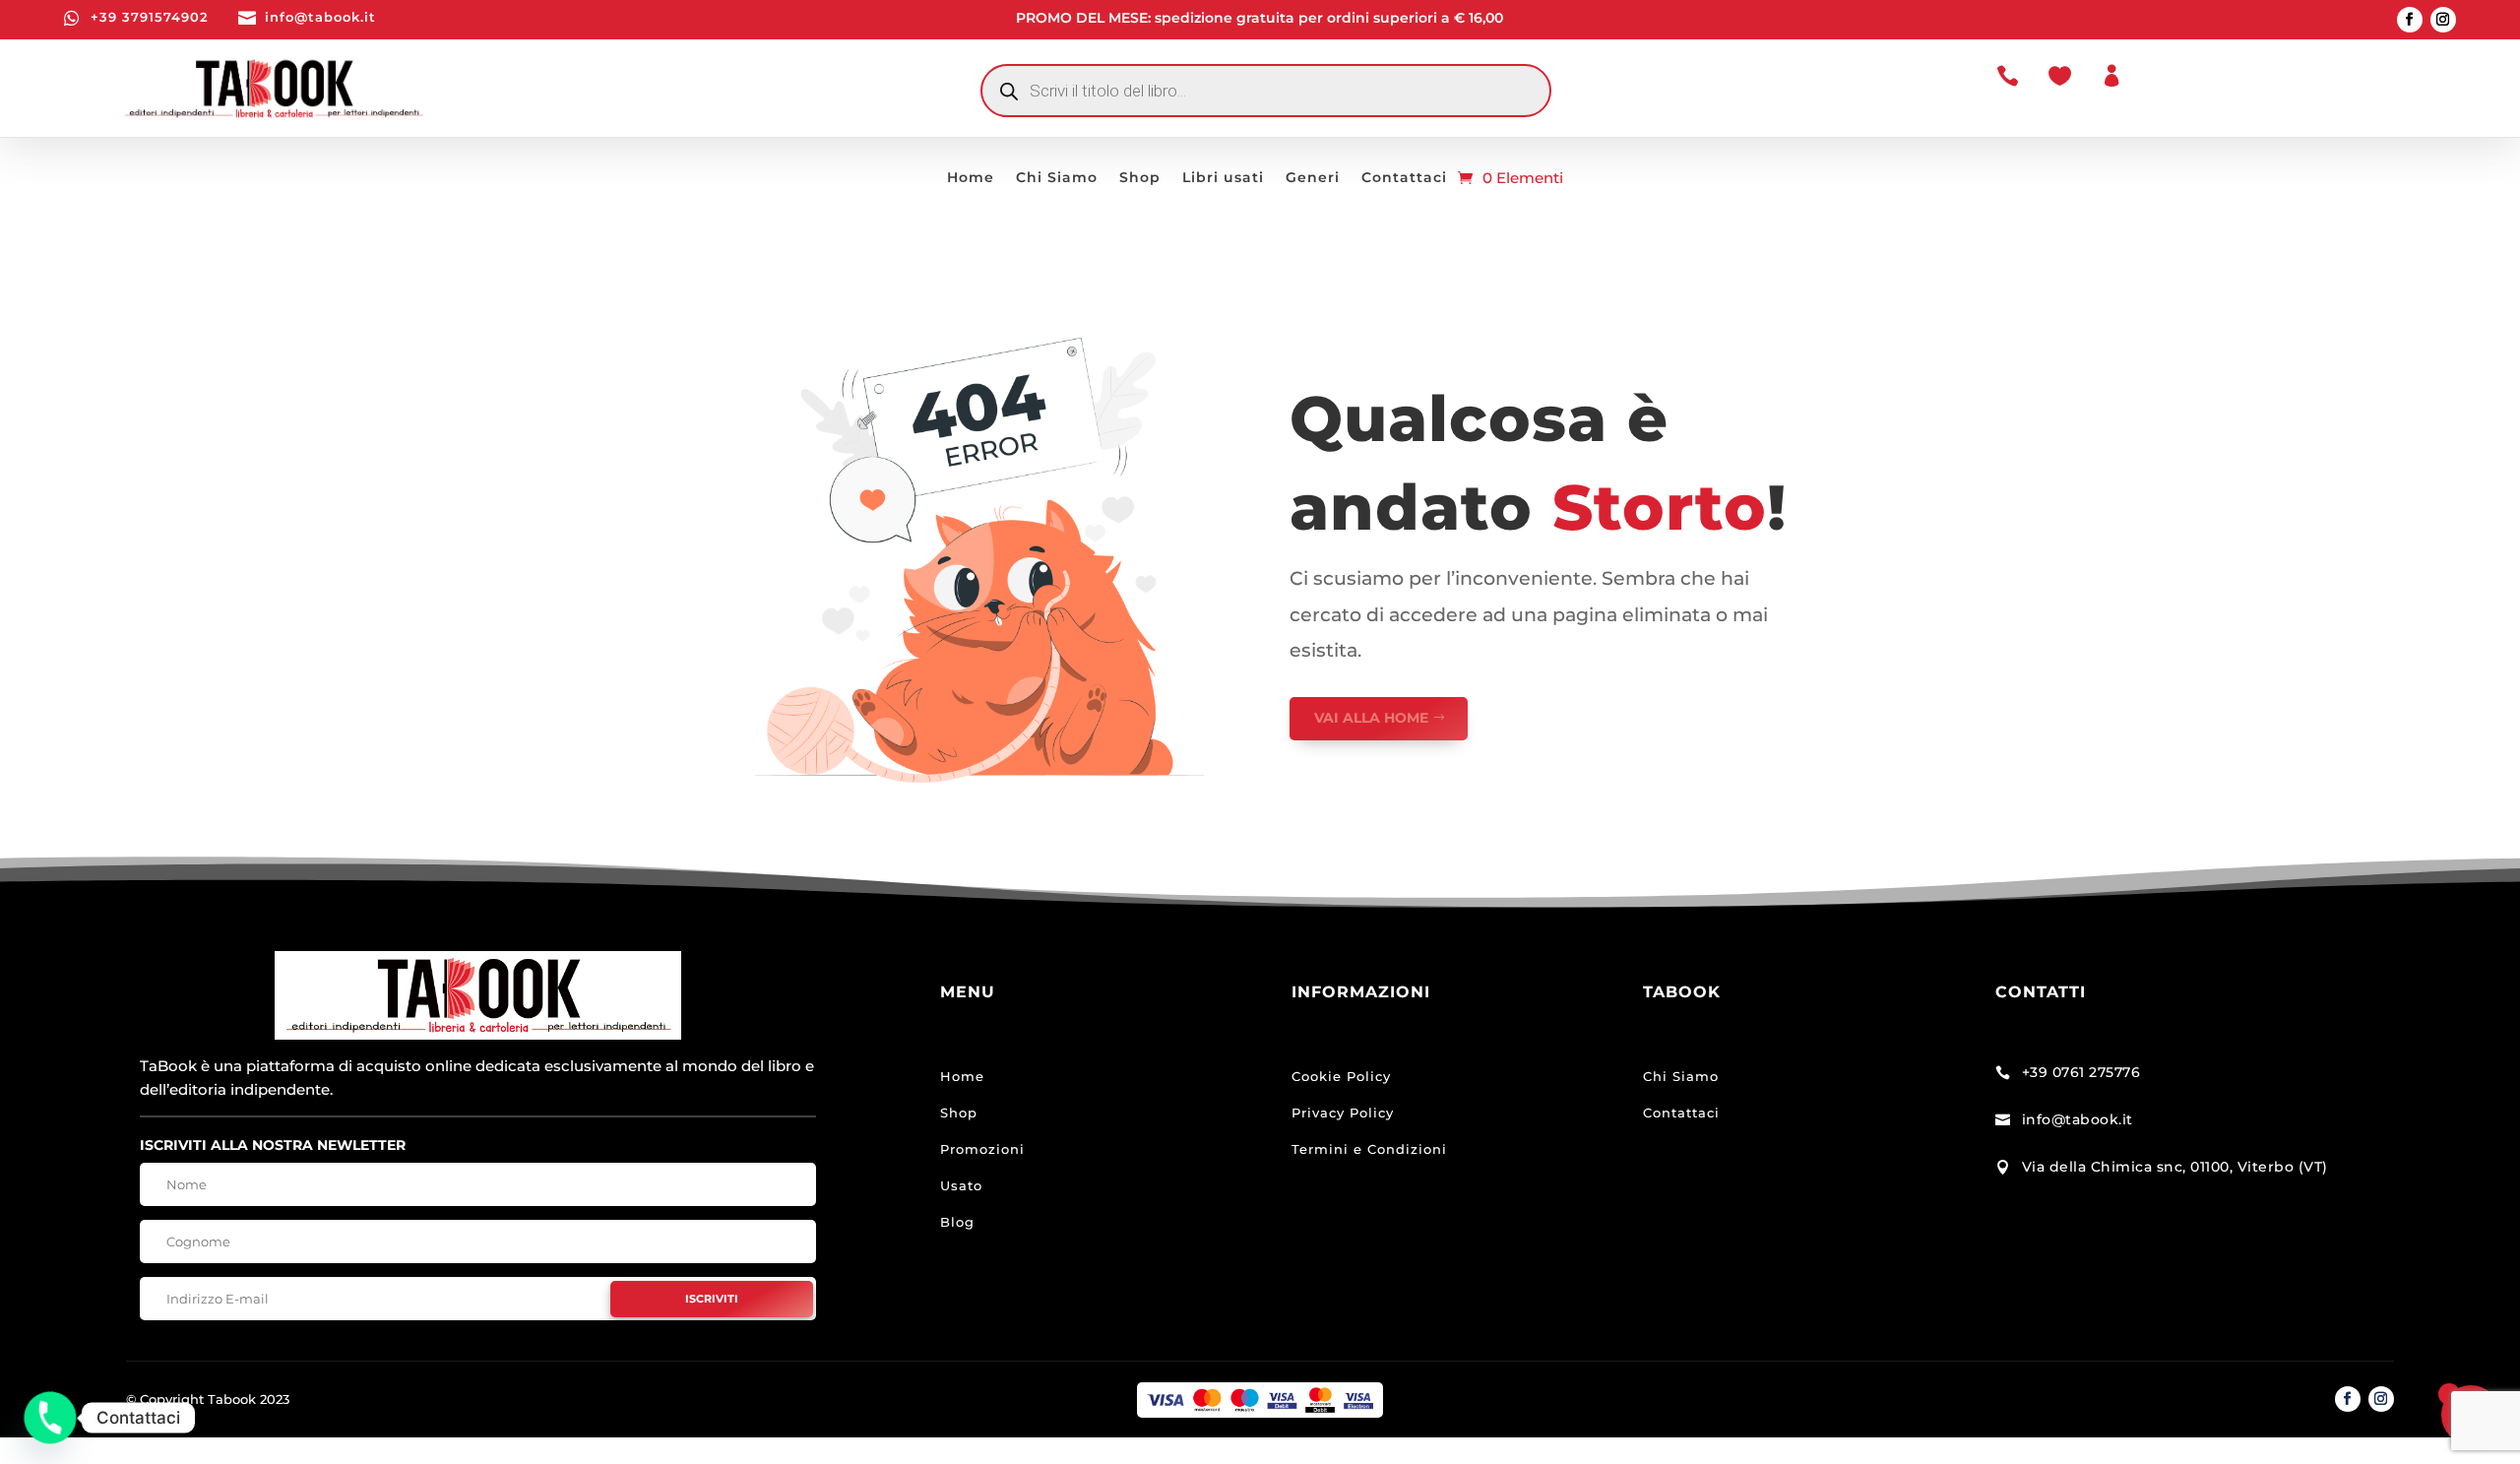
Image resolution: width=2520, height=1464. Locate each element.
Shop (1140, 178)
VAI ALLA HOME (1371, 718)
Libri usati (1223, 178)
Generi (1313, 178)
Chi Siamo (1057, 178)
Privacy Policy (1343, 1113)
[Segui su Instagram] (2443, 20)
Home (971, 178)
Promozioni (982, 1149)
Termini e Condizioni (1369, 1149)
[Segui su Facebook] (2410, 20)
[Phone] (50, 1418)
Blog (957, 1222)
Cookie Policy (1341, 1076)
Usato (961, 1185)
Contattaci (1404, 178)
